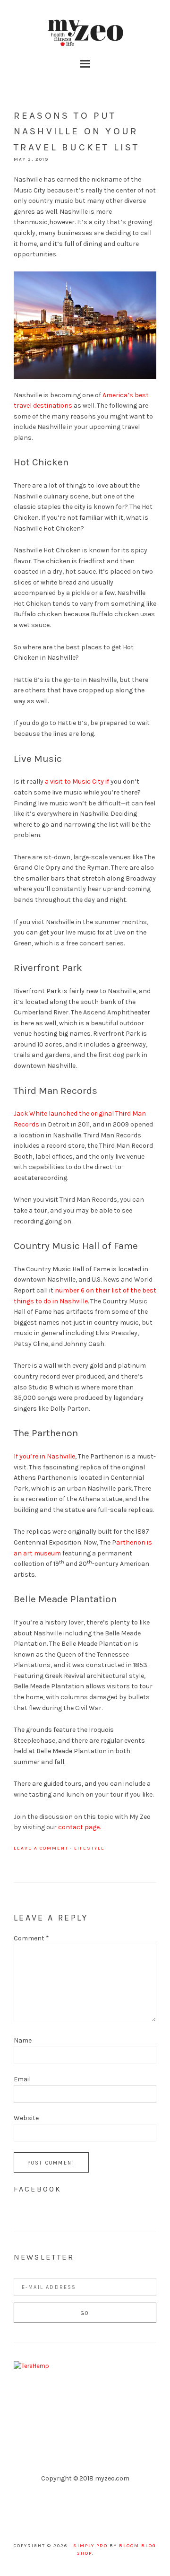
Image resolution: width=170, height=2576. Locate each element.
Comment (31, 1938)
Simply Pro (90, 2546)
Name (23, 2040)
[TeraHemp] (31, 2366)
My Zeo (85, 33)
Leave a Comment (41, 1848)
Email (22, 2079)
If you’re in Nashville (44, 1456)
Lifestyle (89, 1848)
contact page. (79, 1827)
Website (26, 2118)
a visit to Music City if (77, 782)
